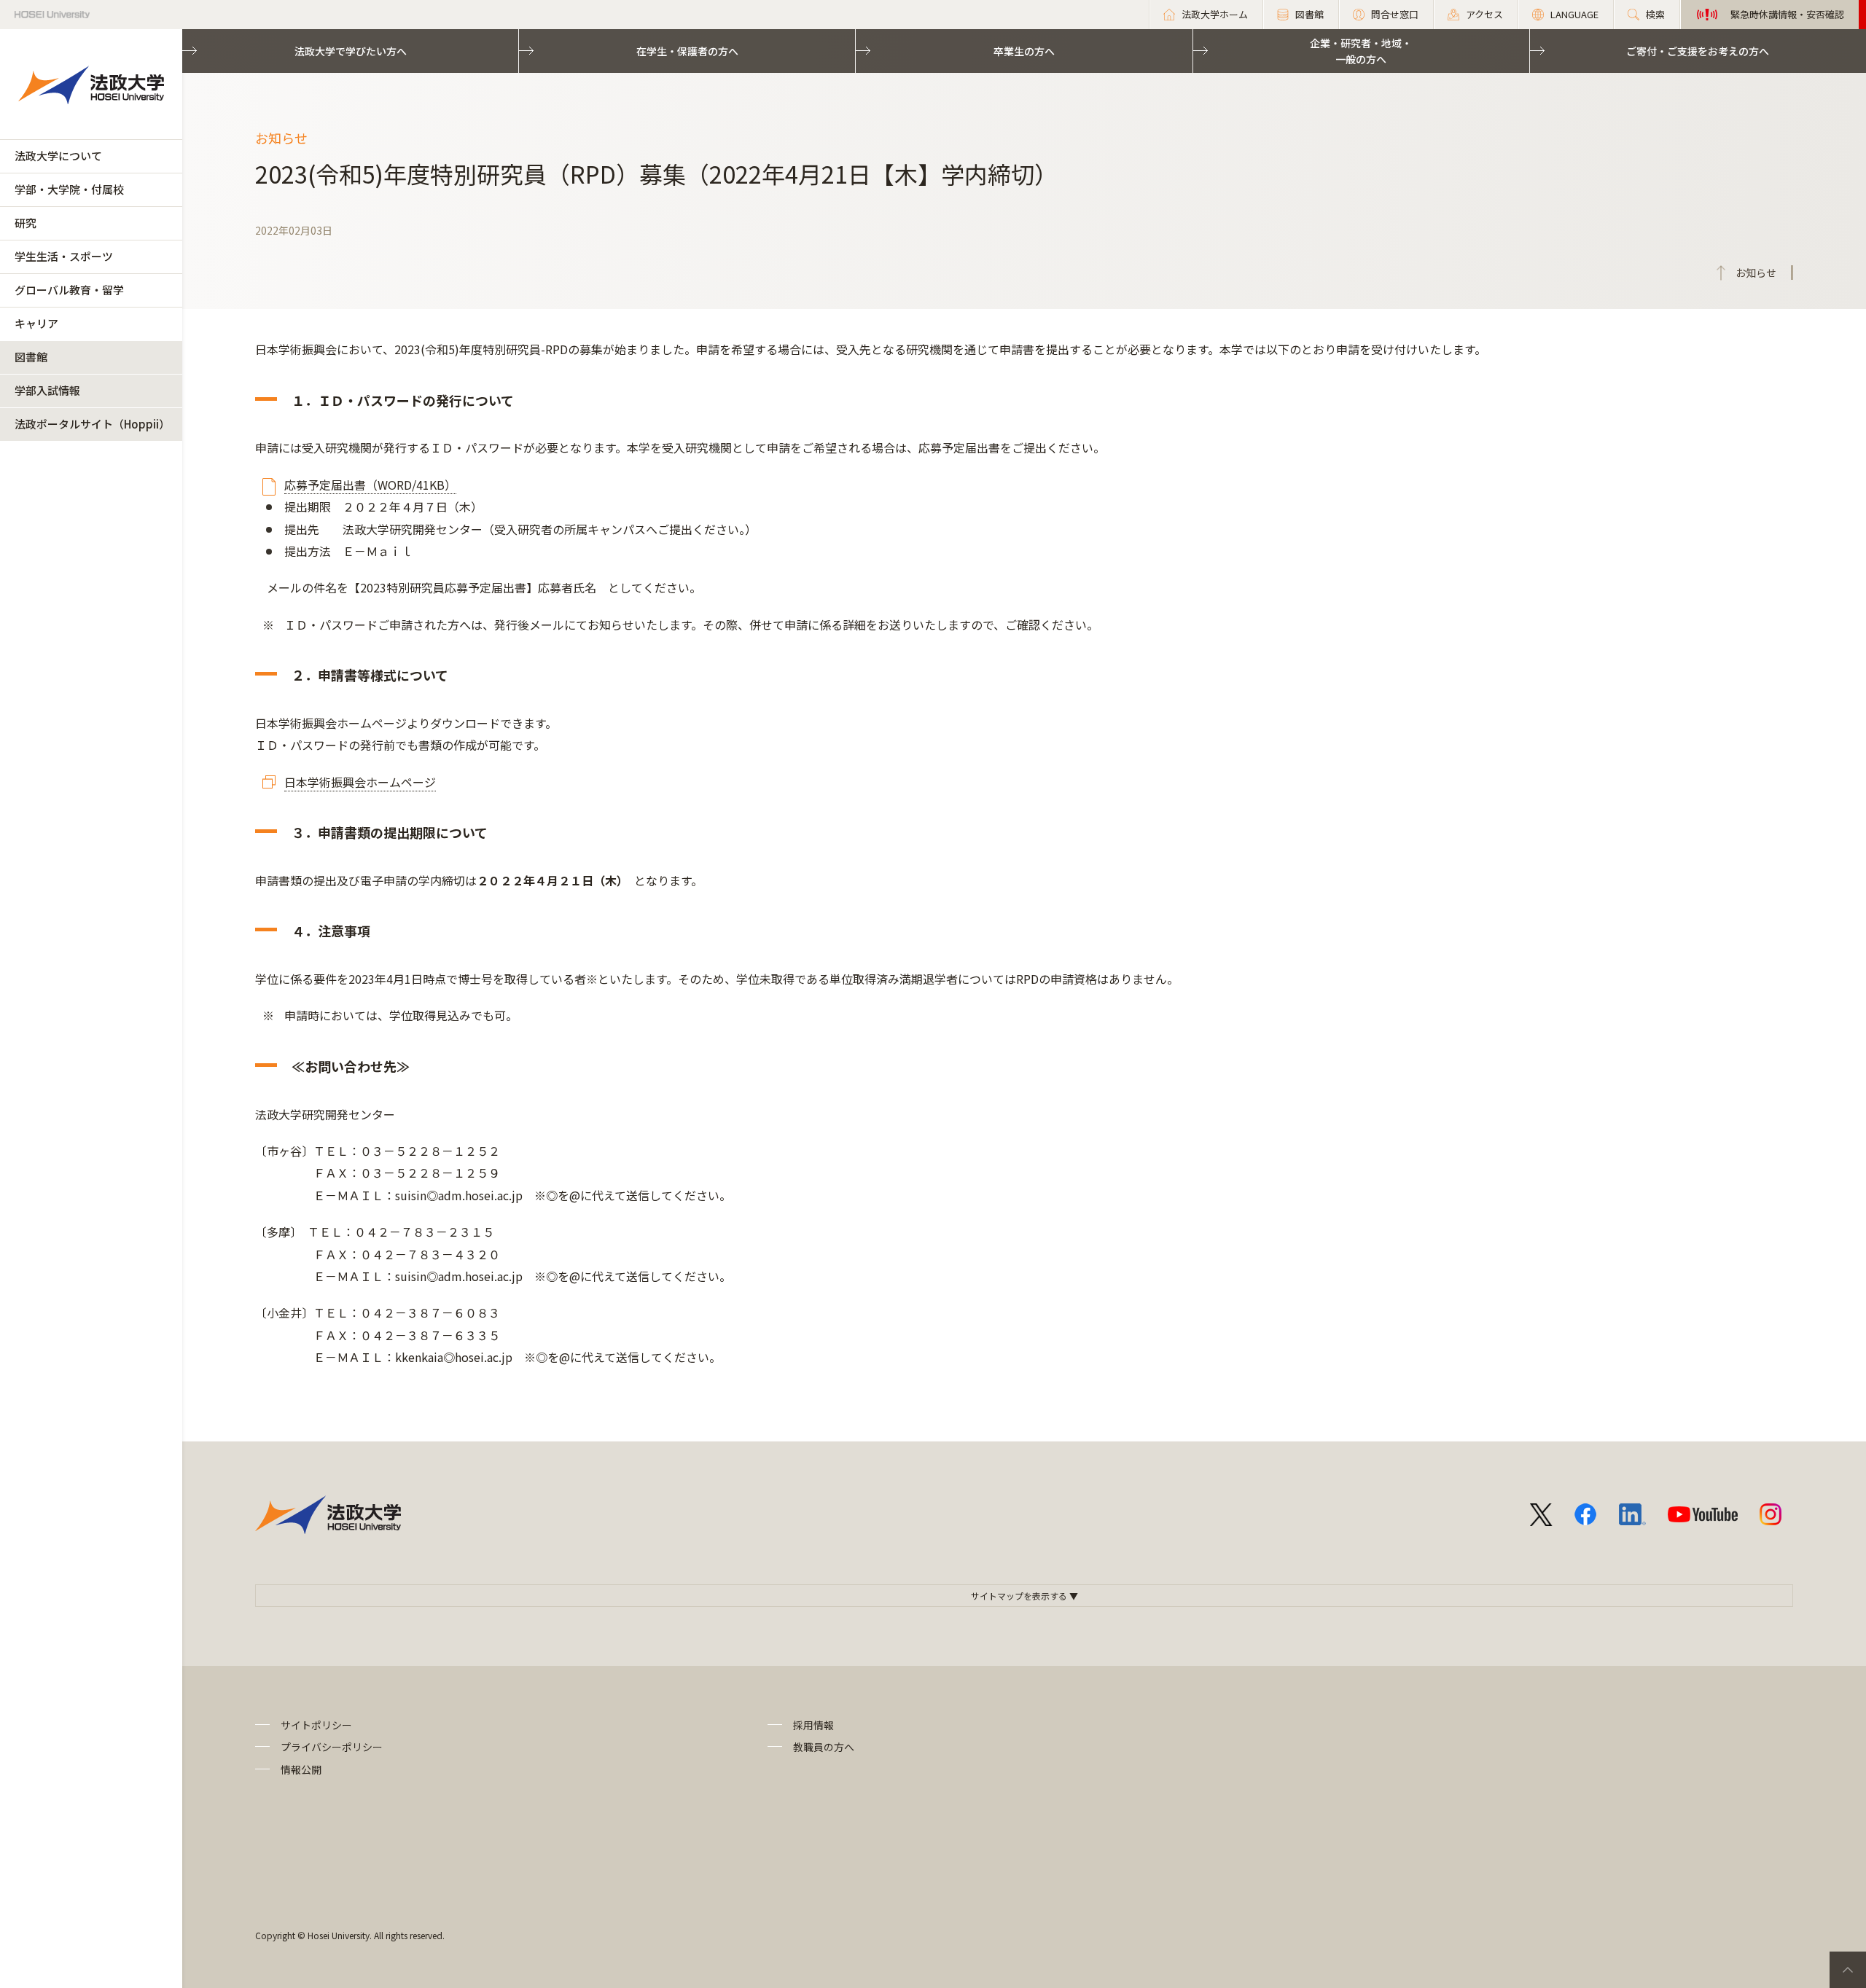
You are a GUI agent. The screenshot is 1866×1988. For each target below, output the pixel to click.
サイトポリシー (316, 1725)
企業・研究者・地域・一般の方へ (1361, 51)
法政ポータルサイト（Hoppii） (92, 424)
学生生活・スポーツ (64, 256)
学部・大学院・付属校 (69, 189)
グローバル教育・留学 (69, 290)
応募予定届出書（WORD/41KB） (370, 485)
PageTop (1848, 1970)
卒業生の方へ (1024, 51)
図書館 (31, 357)
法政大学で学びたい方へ (351, 51)
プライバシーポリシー (332, 1747)
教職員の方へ (824, 1747)
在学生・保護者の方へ (687, 51)
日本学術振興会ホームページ (360, 782)
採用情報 (813, 1725)
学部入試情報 (47, 390)
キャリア (36, 323)
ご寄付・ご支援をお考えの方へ (1698, 51)
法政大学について (58, 156)
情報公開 (301, 1769)
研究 (26, 223)
